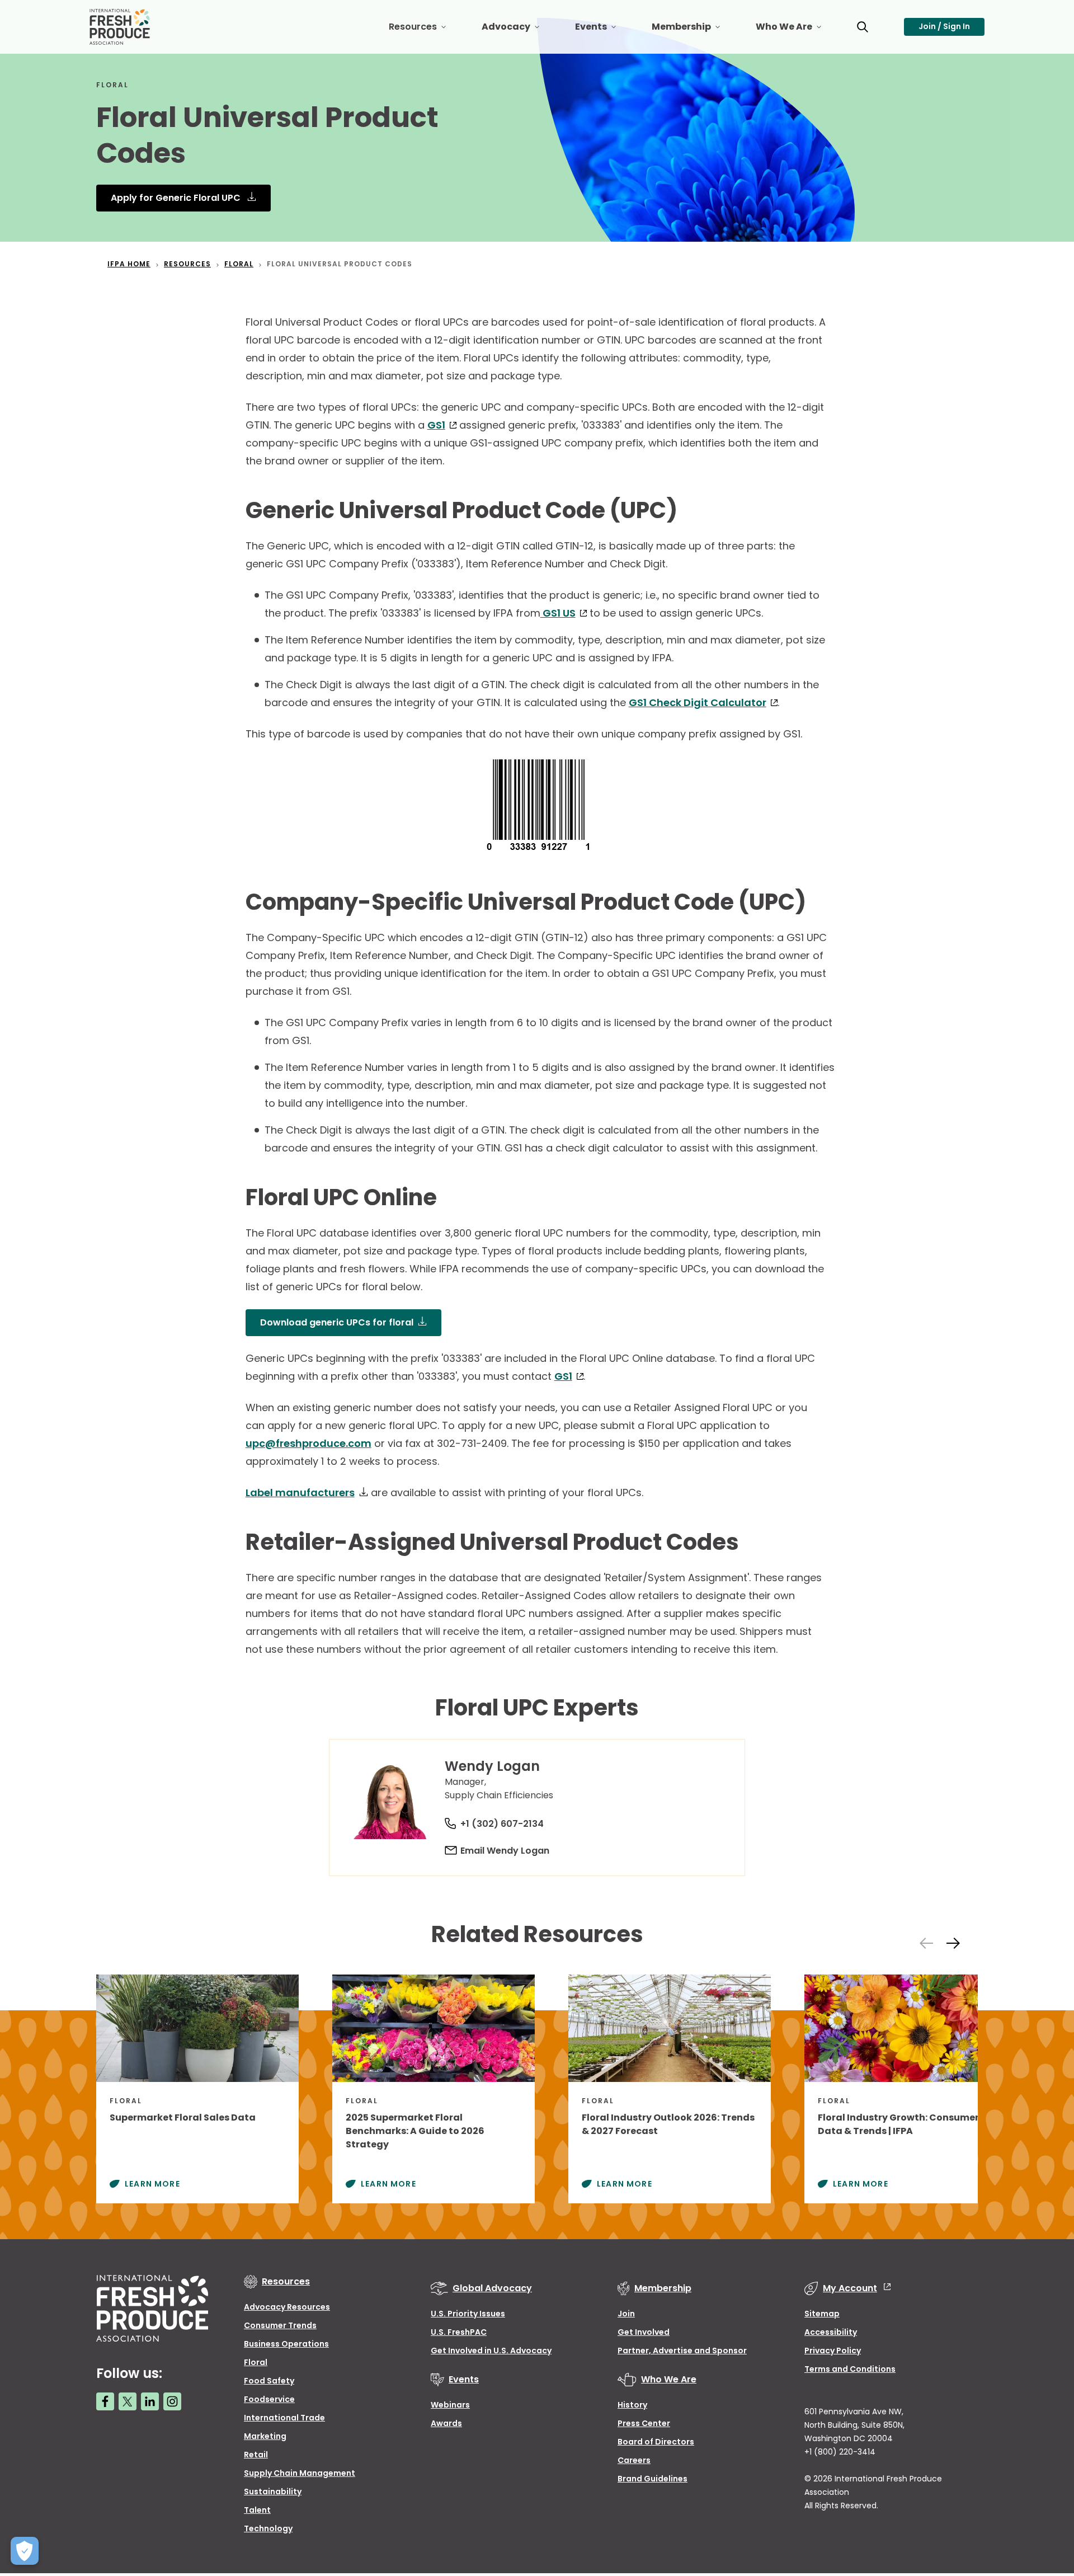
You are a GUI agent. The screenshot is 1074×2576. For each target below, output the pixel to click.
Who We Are (797, 31)
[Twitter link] (128, 2401)
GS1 (436, 425)
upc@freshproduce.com (308, 1443)
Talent (257, 2510)
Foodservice (269, 2399)
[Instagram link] (172, 2401)
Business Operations (286, 2344)
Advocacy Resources (287, 2307)
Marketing (265, 2436)
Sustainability (273, 2492)
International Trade (284, 2418)
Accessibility (831, 2332)
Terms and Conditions (850, 2369)
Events (604, 31)
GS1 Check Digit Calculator (698, 702)
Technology (268, 2528)
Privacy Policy (833, 2351)
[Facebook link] (105, 2401)
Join (626, 2314)
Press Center (644, 2423)
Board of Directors (656, 2442)
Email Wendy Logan (505, 1851)
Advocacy (519, 31)
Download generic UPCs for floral (337, 1322)
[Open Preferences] (25, 2551)
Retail (256, 2455)
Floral (256, 2362)
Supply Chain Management (300, 2473)
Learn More (152, 2184)
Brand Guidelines (653, 2479)
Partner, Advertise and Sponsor (682, 2351)
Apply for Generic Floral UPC (177, 198)
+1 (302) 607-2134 (502, 1824)
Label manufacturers (300, 1493)
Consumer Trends (280, 2325)
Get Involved (644, 2332)
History (632, 2405)
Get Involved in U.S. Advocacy (491, 2351)
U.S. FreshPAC (459, 2332)
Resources (426, 31)
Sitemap (822, 2314)
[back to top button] (1046, 2501)
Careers (634, 2460)
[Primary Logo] (121, 27)
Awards (446, 2423)
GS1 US (558, 613)
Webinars (450, 2405)
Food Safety (269, 2381)
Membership (695, 31)
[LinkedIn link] (150, 2401)
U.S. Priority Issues (468, 2314)
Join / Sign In (944, 26)
